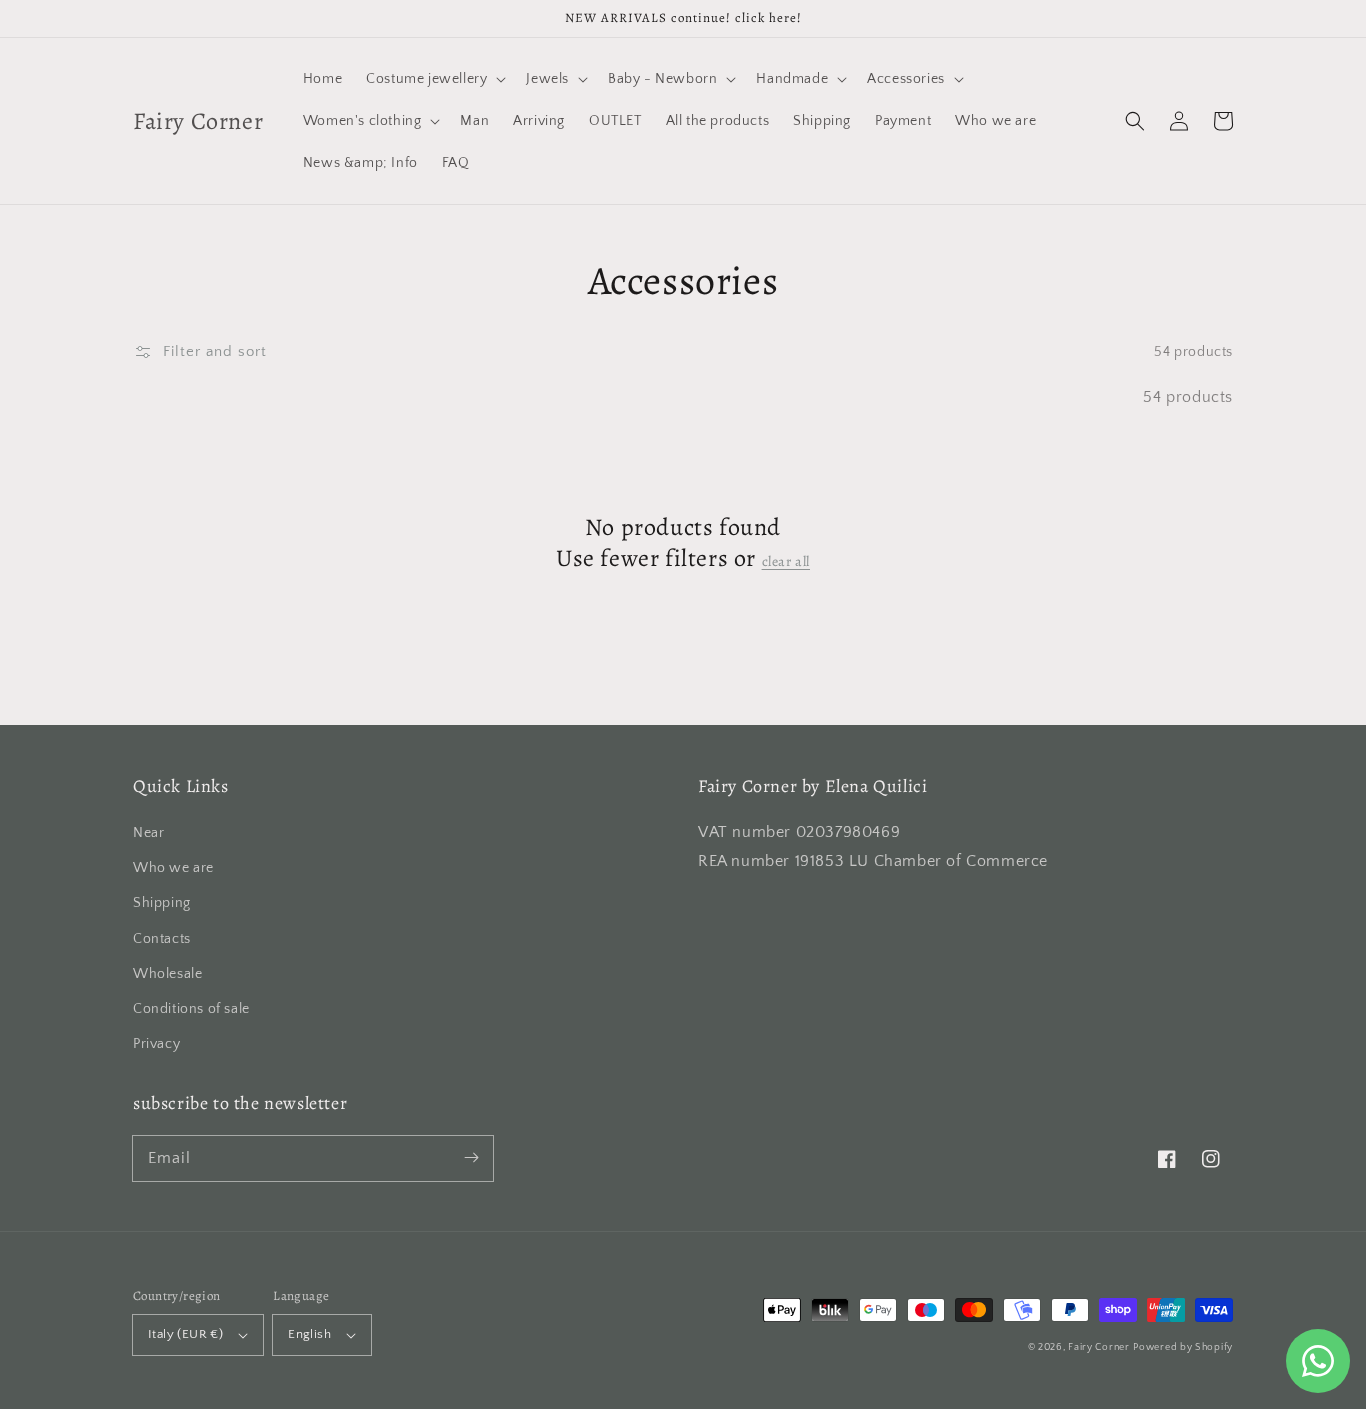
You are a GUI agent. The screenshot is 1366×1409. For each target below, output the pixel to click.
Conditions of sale (191, 1009)
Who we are (173, 868)
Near (148, 833)
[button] (1135, 121)
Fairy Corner (1098, 1347)
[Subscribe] (471, 1158)
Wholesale (167, 974)
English (309, 1334)
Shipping (162, 903)
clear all (786, 562)
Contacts (162, 939)
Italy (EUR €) (185, 1334)
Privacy (156, 1044)
